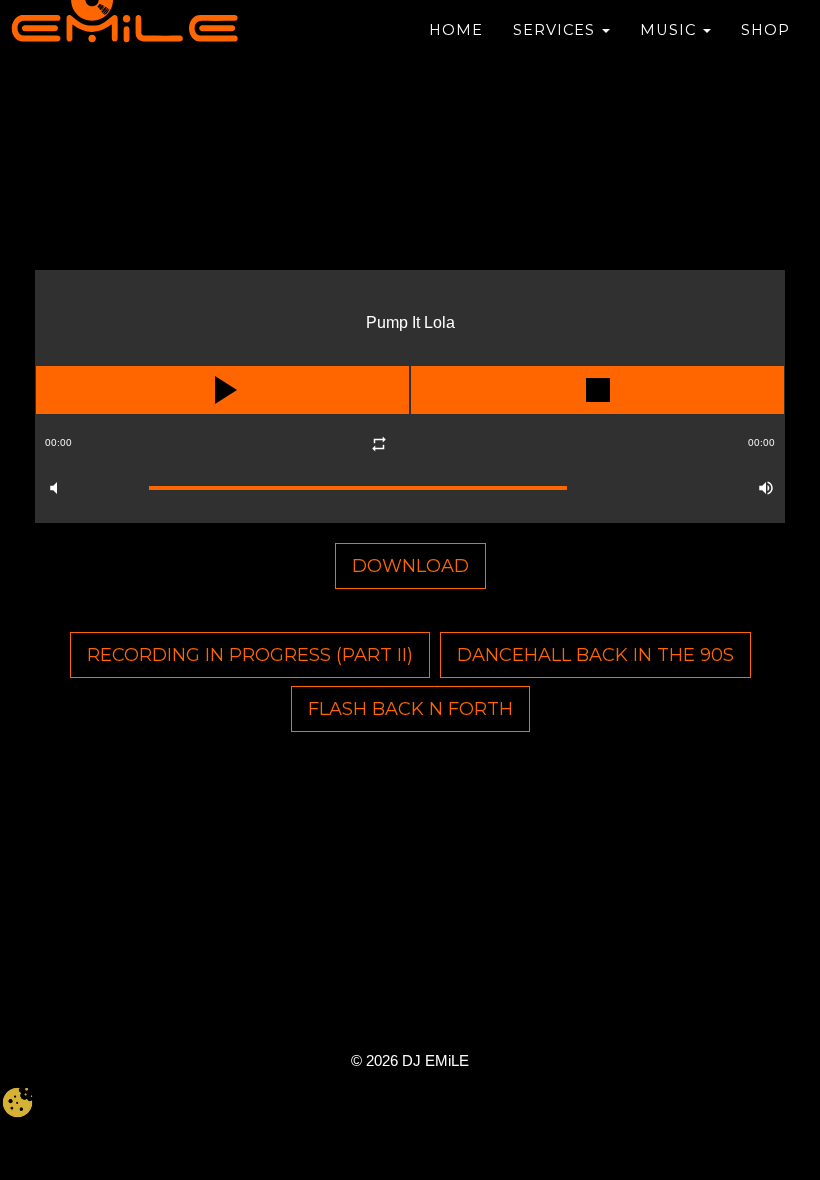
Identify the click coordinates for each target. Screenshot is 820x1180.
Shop (765, 30)
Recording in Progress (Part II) (250, 655)
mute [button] (54, 488)
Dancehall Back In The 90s (595, 655)
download (410, 566)
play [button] (222, 390)
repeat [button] (378, 444)
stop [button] (597, 390)
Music (670, 30)
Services (556, 30)
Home (456, 30)
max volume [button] (766, 488)
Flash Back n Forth (410, 709)
